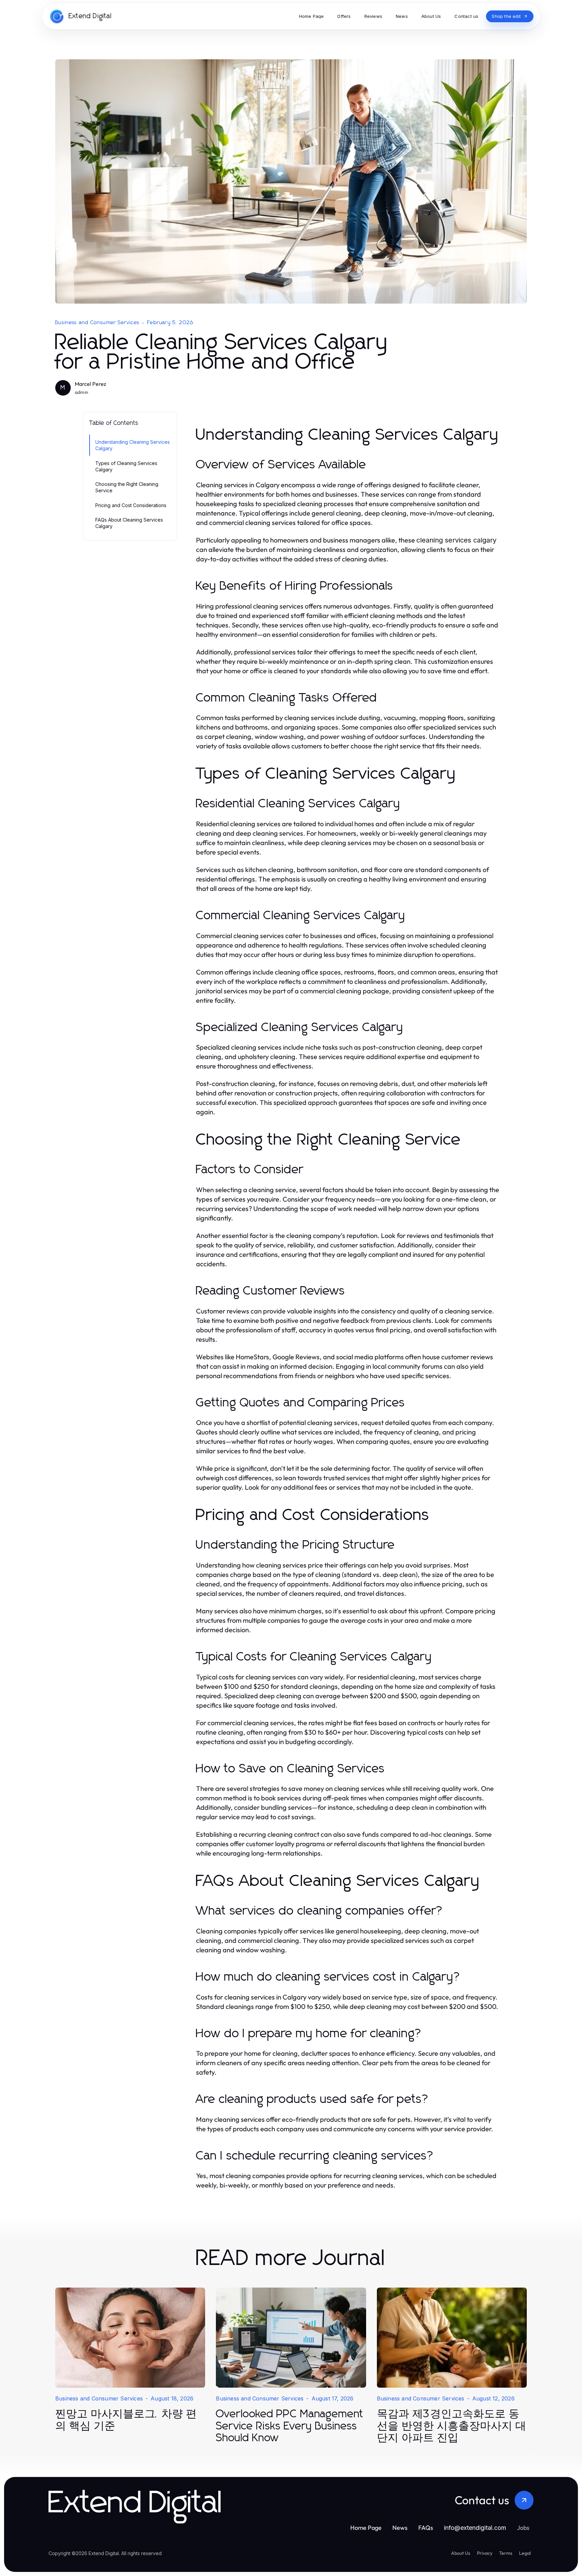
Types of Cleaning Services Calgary (126, 466)
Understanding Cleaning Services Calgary (133, 445)
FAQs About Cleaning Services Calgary (129, 523)
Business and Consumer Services (97, 322)
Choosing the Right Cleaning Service (127, 487)
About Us (461, 2553)
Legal (525, 2553)
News (400, 2528)
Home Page (366, 2528)
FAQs (426, 2528)
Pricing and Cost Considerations (131, 505)
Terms (506, 2553)
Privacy (485, 2553)
